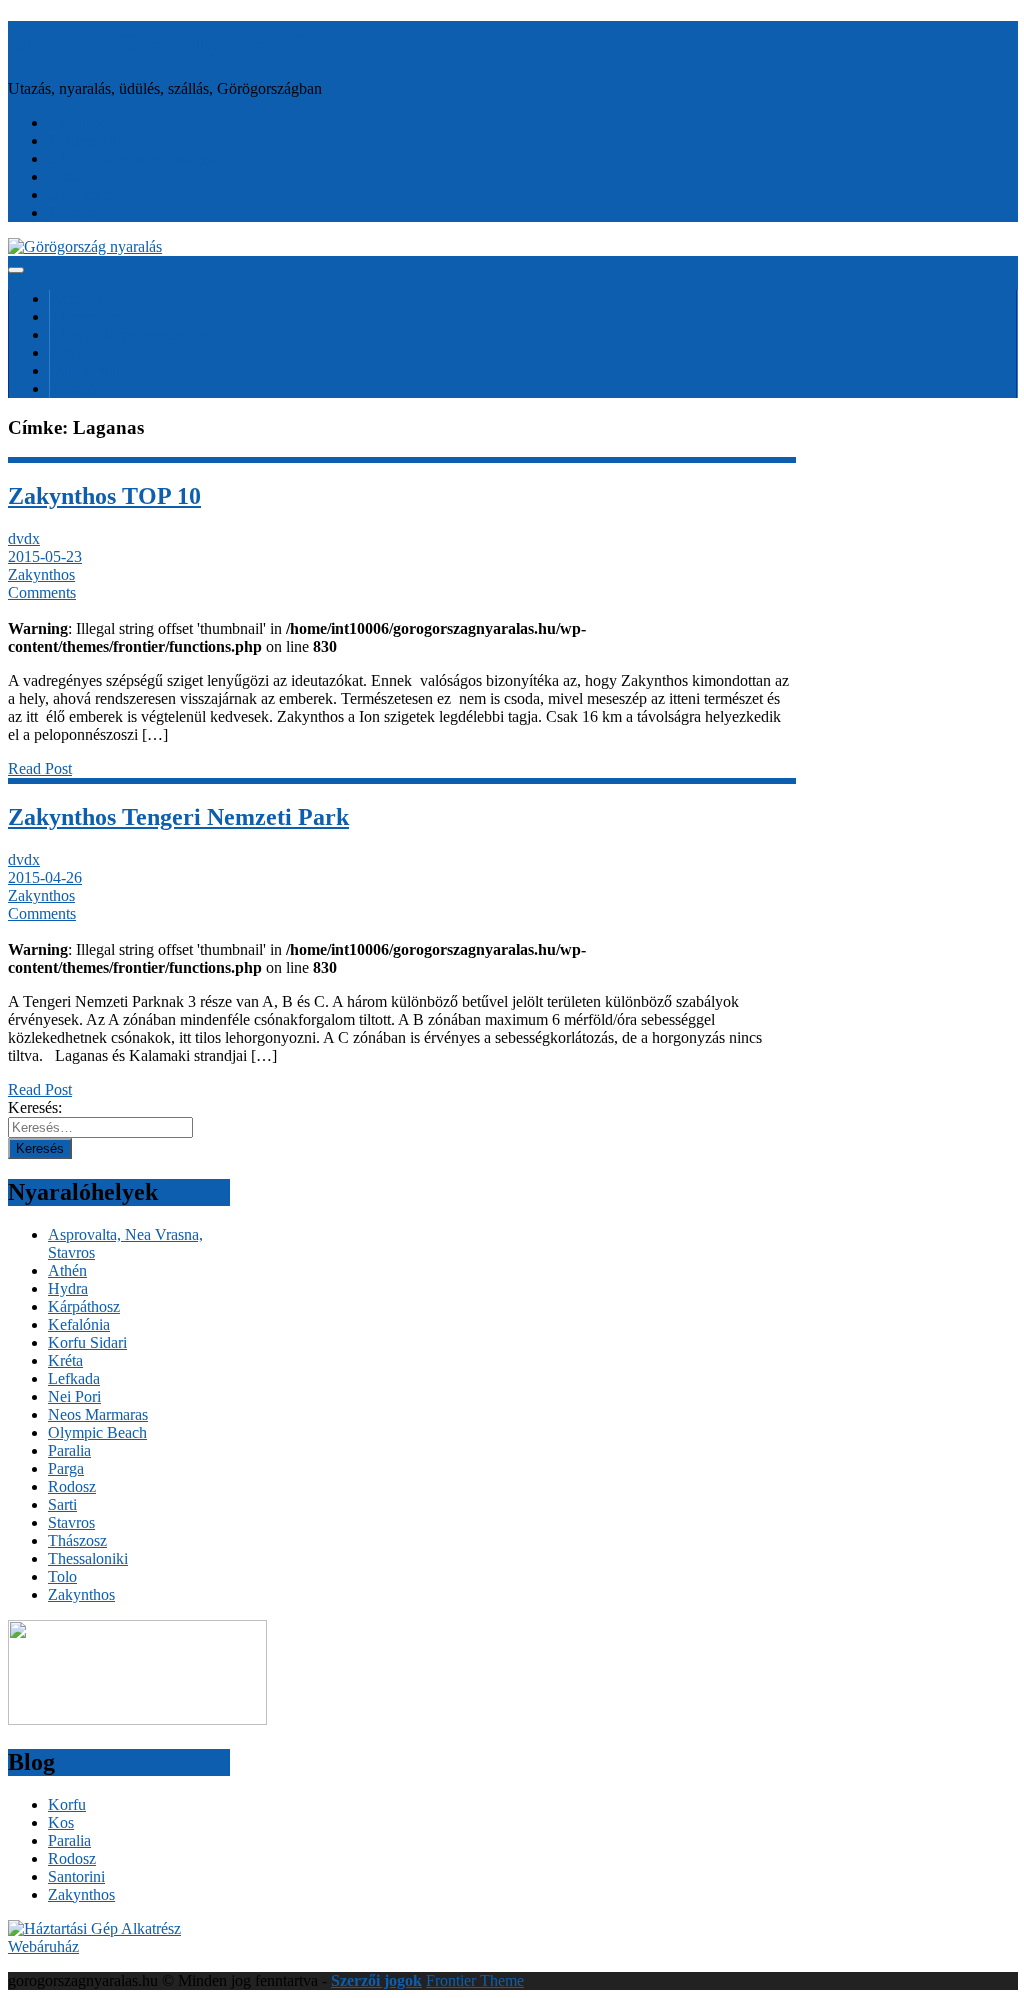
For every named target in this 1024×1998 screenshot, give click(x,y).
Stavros (71, 1522)
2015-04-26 (45, 877)
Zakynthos (41, 574)
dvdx (24, 538)
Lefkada (74, 1378)
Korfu (67, 1804)
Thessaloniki (88, 1558)
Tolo (62, 1576)
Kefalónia (79, 1324)
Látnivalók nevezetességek (132, 158)
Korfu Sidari (87, 1342)
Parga (66, 1468)
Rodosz (72, 1486)
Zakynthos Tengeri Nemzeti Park (178, 817)
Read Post (40, 768)
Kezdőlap (78, 122)
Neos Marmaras (98, 1414)
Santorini (76, 1876)
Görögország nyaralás (158, 39)
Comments (42, 592)
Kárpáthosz (84, 1306)
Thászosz (77, 1540)
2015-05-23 (45, 556)
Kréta (65, 1360)
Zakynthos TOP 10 (104, 496)
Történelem (84, 140)
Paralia (69, 1450)
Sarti (62, 1504)
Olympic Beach (97, 1432)
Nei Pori (74, 1396)
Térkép (70, 212)
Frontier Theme (475, 1980)
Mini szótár (83, 194)
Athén (67, 1270)
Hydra (68, 1288)
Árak (64, 176)
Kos (61, 1822)
